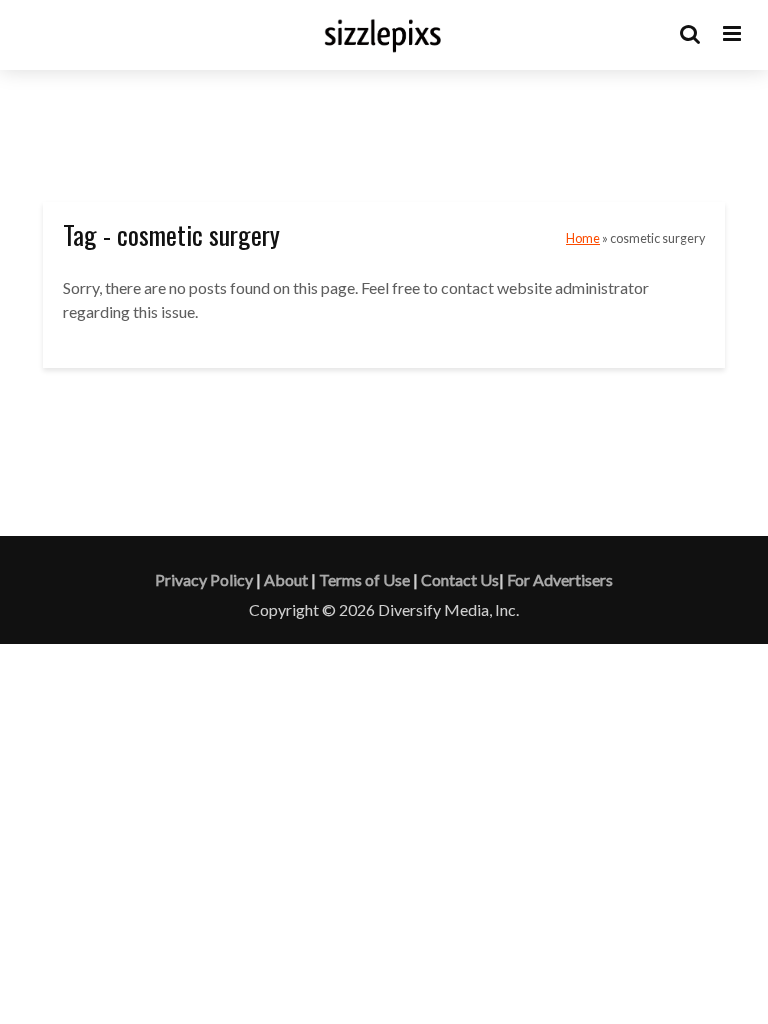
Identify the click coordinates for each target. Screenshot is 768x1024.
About (286, 579)
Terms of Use (364, 579)
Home (583, 238)
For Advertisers (560, 579)
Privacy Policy (204, 579)
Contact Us (460, 579)
